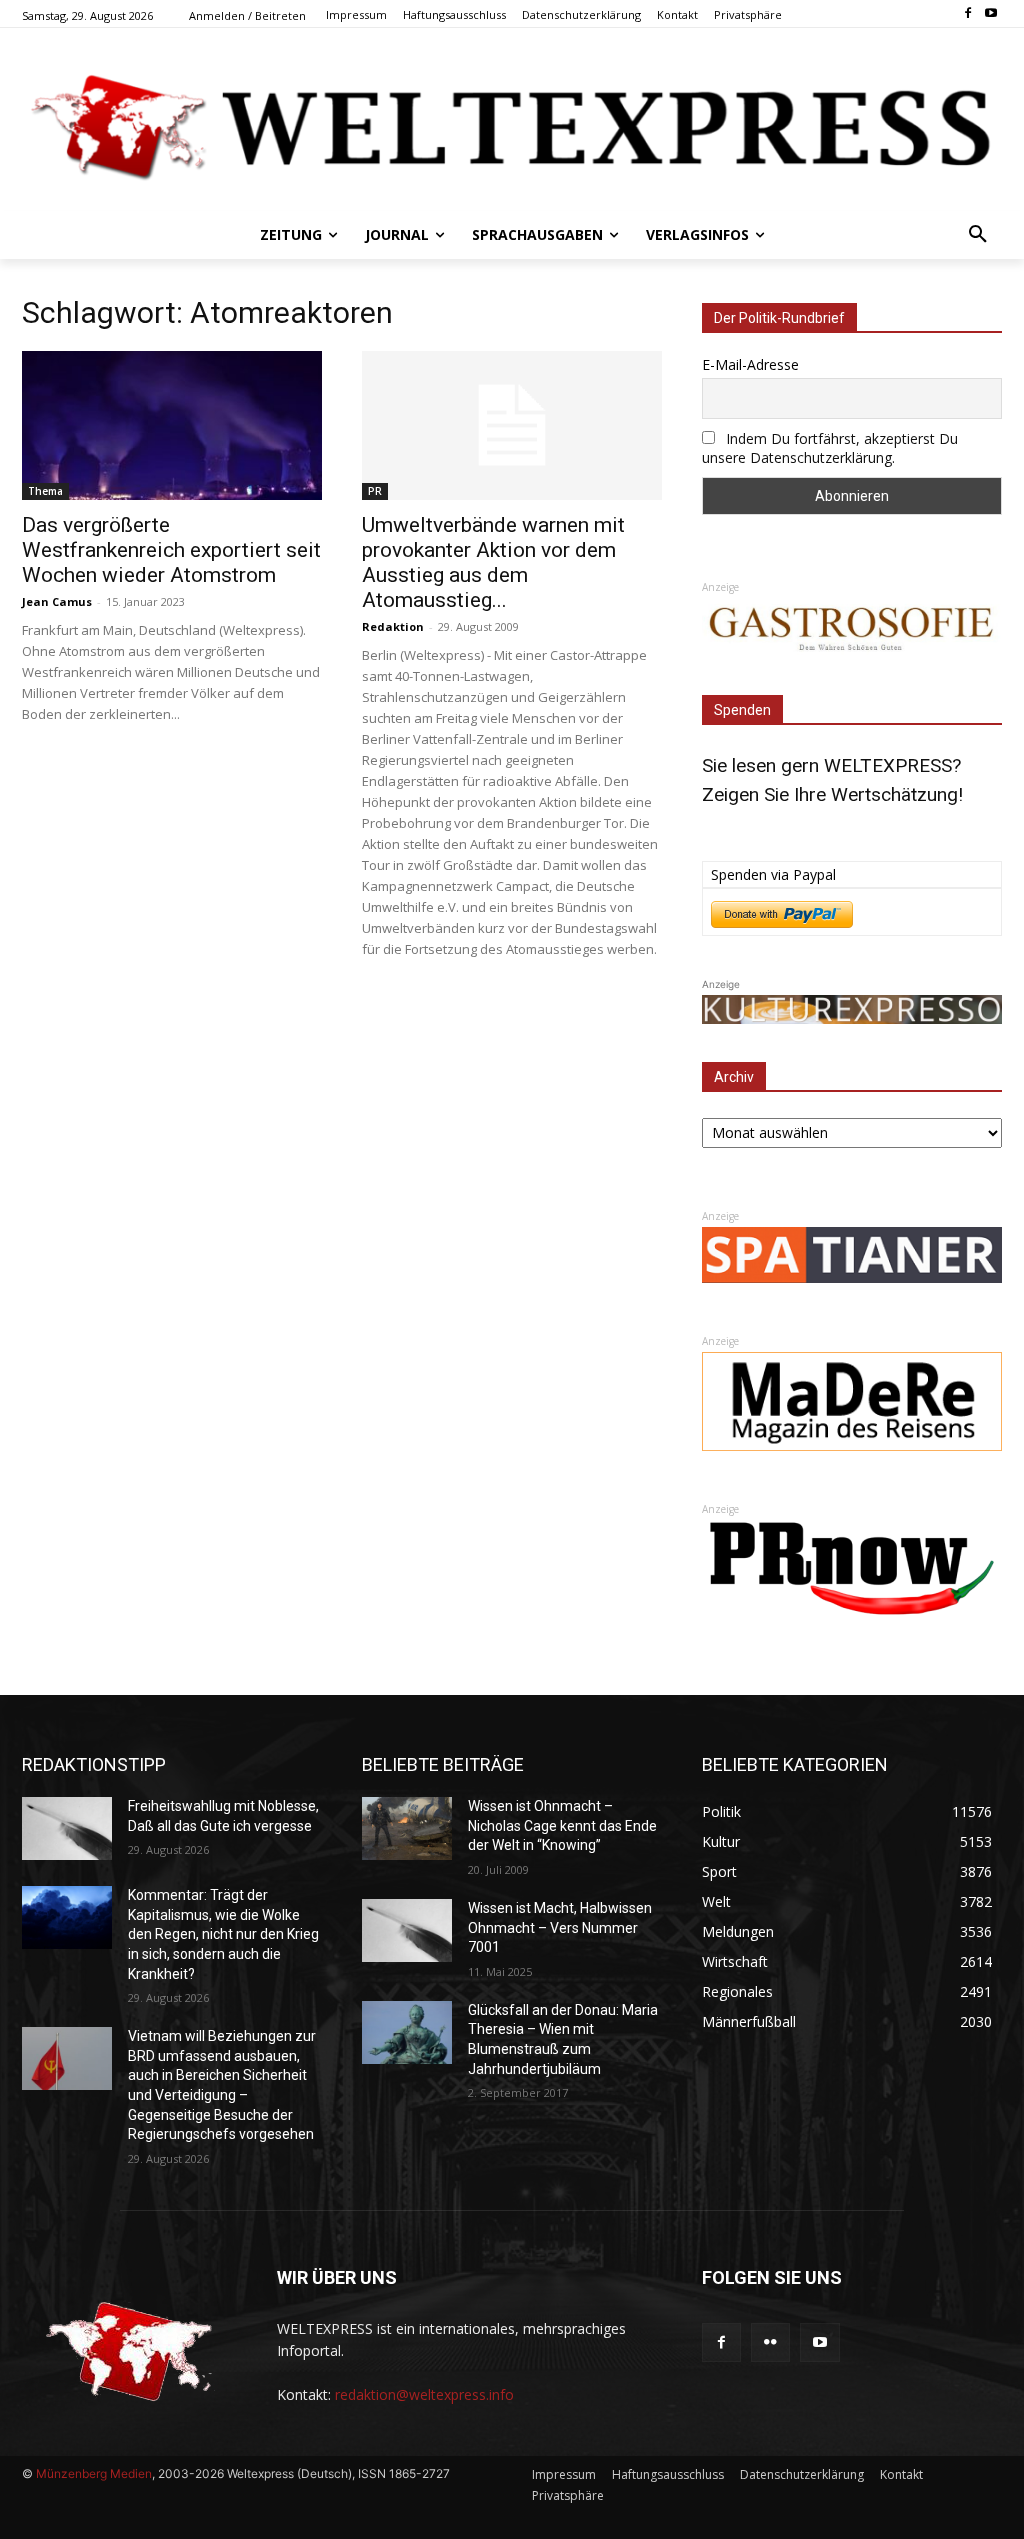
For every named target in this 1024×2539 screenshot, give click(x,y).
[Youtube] (990, 14)
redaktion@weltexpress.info (424, 2394)
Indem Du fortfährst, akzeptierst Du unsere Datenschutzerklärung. (830, 448)
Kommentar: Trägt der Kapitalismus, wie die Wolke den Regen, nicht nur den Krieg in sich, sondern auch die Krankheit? (223, 1934)
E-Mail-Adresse (750, 364)
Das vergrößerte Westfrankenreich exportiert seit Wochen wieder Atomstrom (171, 550)
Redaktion (393, 626)
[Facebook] (967, 14)
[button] (978, 235)
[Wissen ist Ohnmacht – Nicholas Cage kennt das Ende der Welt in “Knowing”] (407, 1828)
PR (375, 491)
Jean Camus (57, 601)
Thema (45, 491)
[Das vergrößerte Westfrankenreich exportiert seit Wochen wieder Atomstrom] (172, 425)
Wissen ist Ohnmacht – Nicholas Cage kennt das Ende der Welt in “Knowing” (562, 1825)
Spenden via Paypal (773, 874)
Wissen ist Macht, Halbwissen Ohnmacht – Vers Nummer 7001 (560, 1927)
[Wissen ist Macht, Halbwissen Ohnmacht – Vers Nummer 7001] (407, 1930)
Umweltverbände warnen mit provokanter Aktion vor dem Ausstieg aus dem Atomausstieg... (493, 562)
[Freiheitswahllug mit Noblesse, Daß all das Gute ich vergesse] (67, 1828)
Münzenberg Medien (94, 2473)
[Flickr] (770, 2342)
